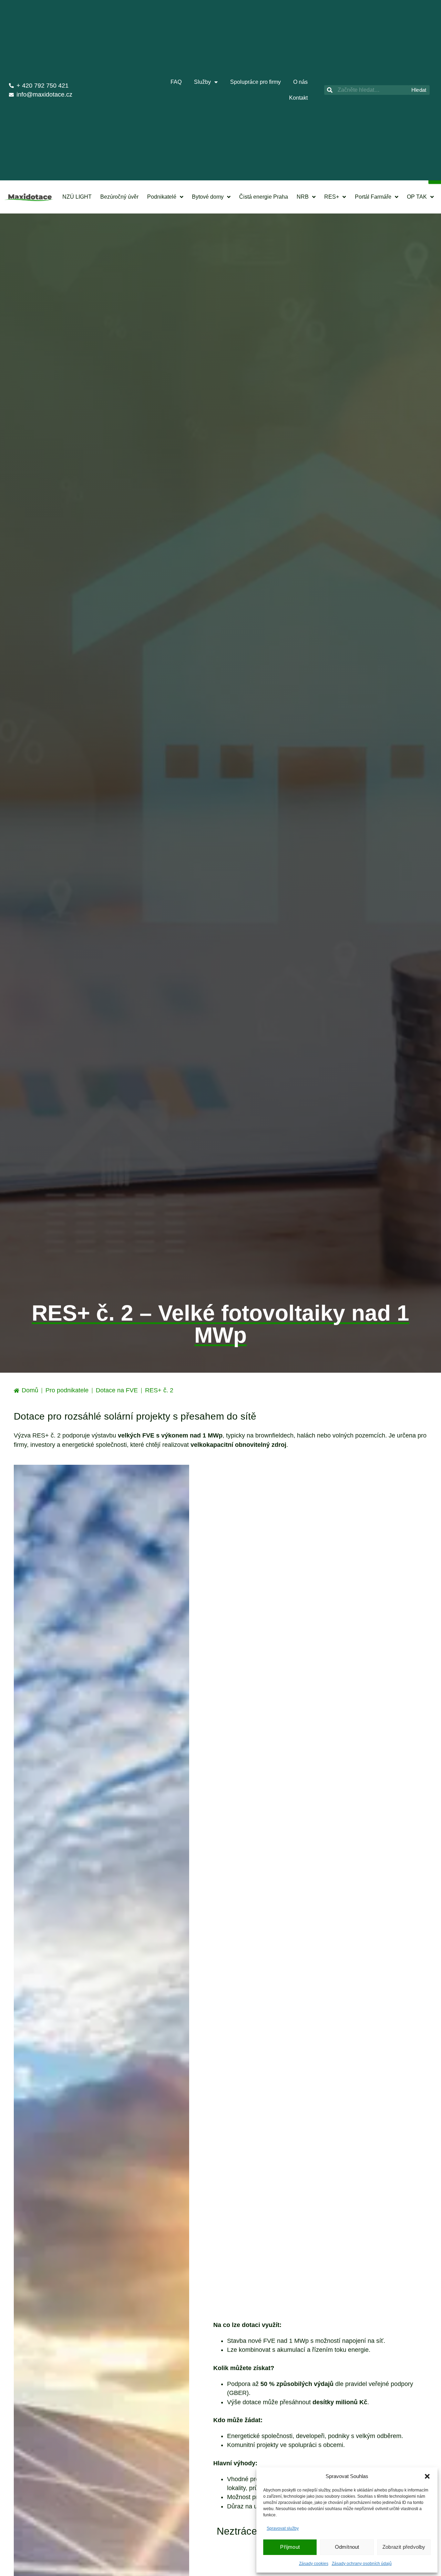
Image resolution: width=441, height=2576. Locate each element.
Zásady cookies (314, 2564)
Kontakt (298, 98)
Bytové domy (208, 197)
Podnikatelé (162, 197)
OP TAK (417, 197)
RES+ (332, 197)
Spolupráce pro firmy (255, 82)
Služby (202, 82)
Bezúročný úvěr (119, 197)
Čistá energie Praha (264, 197)
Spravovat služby (283, 2528)
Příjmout (290, 2547)
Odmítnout (347, 2547)
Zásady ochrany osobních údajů (362, 2564)
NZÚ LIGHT (77, 197)
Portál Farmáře (373, 197)
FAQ (176, 82)
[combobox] (366, 90)
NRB (303, 197)
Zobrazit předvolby (404, 2547)
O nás (300, 82)
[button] (427, 2476)
